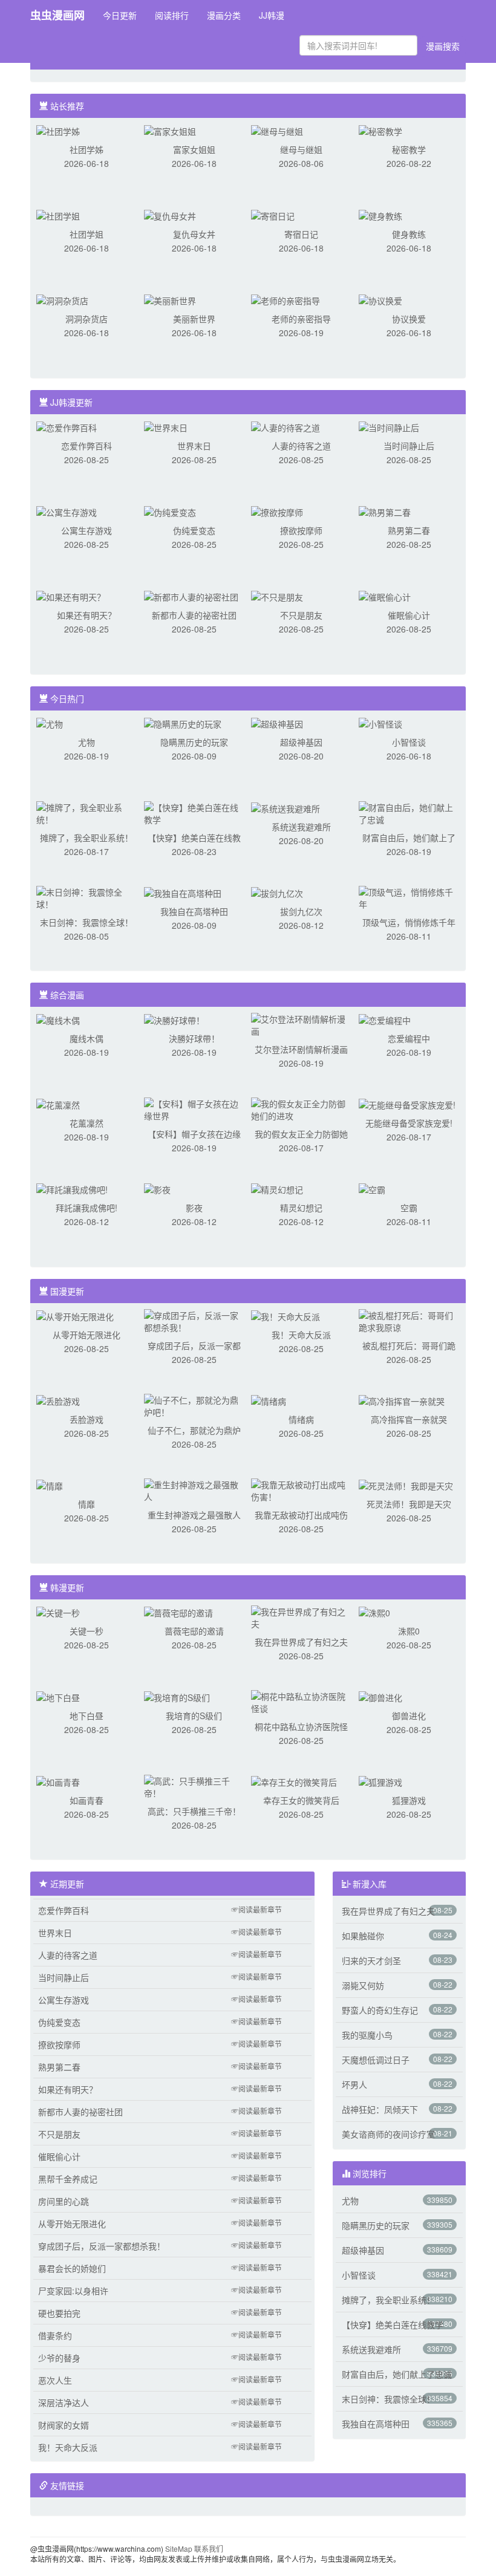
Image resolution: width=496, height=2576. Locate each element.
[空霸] (372, 1188)
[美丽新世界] (170, 299)
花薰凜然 (86, 1123)
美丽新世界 (194, 319)
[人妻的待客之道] (286, 426)
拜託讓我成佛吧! (86, 1208)
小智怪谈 (409, 742)
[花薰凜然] (58, 1104)
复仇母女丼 (194, 234)
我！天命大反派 (301, 1335)
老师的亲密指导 (301, 319)
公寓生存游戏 (86, 530)
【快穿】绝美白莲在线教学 (393, 2324)
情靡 (86, 1504)
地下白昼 (86, 1716)
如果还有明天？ (86, 615)
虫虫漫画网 (57, 15)
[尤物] (50, 723)
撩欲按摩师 (301, 530)
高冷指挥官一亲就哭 (409, 1419)
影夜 (194, 1208)
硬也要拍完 (59, 2313)
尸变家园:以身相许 (73, 2291)
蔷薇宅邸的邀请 (194, 1631)
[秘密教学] (380, 130)
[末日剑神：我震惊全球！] (86, 897)
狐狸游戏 (409, 1800)
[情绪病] (269, 1400)
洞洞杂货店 (86, 319)
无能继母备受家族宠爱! (409, 1123)
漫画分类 (224, 15)
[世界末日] (166, 426)
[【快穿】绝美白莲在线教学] (194, 812)
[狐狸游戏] (380, 1781)
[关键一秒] (58, 1612)
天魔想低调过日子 (376, 2060)
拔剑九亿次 (301, 911)
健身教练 (409, 234)
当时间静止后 (409, 446)
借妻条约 (55, 2335)
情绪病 (301, 1419)
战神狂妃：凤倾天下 (380, 2109)
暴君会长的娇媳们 (72, 2268)
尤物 (86, 742)
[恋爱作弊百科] (67, 426)
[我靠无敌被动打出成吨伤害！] (301, 1489)
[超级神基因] (277, 723)
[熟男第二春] (385, 511)
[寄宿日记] (273, 215)
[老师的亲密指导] (286, 299)
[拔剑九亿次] (277, 892)
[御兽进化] (380, 1696)
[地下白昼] (58, 1696)
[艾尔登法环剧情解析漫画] (301, 1024)
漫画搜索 (443, 46)
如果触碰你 (363, 1936)
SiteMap (179, 2548)
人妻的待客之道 (301, 446)
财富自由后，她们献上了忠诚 (397, 2374)
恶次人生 (55, 2380)
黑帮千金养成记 (68, 2179)
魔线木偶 (86, 1038)
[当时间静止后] (389, 426)
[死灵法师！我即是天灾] (406, 1485)
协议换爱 (409, 319)
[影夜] (157, 1188)
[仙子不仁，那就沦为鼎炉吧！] (194, 1405)
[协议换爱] (380, 299)
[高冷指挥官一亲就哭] (402, 1400)
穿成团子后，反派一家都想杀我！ (102, 2246)
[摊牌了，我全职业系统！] (86, 812)
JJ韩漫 (272, 15)
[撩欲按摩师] (277, 511)
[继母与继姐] (277, 130)
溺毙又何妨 (363, 1985)
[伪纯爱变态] (170, 511)
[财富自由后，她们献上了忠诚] (409, 812)
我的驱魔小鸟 (367, 2035)
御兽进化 (409, 1716)
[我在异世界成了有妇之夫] (301, 1616)
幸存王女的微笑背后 (301, 1800)
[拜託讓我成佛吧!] (72, 1188)
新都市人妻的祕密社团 (194, 615)
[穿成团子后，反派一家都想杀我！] (194, 1320)
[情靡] (50, 1485)
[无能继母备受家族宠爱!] (407, 1104)
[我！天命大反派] (286, 1315)
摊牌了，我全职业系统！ (86, 838)
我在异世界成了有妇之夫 (301, 1642)
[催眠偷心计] (385, 596)
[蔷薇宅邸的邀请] (178, 1612)
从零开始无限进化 (86, 1335)
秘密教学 (409, 149)
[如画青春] (58, 1781)
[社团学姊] (58, 130)
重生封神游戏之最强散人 (194, 1515)
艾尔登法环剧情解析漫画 (301, 1049)
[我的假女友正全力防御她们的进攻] (301, 1108)
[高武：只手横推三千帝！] (194, 1786)
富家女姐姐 (194, 149)
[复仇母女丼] (170, 215)
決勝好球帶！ (194, 1038)
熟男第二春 (409, 530)
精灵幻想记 (301, 1208)
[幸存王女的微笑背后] (294, 1781)
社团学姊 (86, 149)
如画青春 (86, 1800)
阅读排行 (172, 15)
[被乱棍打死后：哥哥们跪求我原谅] (409, 1320)
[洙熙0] (374, 1612)
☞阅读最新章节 (256, 1909)
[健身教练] (380, 215)
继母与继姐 (301, 149)
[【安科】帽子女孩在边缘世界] (194, 1108)
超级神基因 (301, 742)
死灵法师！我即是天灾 (409, 1504)
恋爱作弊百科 (86, 446)
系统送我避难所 (301, 827)
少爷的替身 (59, 2358)
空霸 (409, 1208)
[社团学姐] (58, 215)
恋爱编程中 (409, 1038)
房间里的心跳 (64, 2201)
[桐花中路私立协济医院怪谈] (301, 1701)
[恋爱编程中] (385, 1019)
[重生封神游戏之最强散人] (194, 1489)
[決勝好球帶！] (174, 1019)
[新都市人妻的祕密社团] (191, 596)
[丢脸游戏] (58, 1400)
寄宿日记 (301, 234)
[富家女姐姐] (170, 130)
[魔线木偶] (58, 1019)
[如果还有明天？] (71, 596)
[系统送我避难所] (286, 807)
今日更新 (120, 15)
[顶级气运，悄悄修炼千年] (409, 897)
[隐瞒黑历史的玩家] (183, 723)
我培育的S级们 (194, 1716)
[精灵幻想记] (277, 1188)
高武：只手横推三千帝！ (194, 1811)
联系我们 (209, 2548)
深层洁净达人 (64, 2402)
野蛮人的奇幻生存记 (380, 2010)
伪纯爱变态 (194, 530)
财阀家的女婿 (64, 2425)
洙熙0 (409, 1631)
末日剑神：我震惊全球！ (86, 922)
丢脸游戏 (86, 1419)
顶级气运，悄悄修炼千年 (409, 922)
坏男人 (354, 2084)
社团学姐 (86, 234)
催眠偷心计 (409, 615)
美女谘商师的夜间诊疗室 (388, 2134)
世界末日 (194, 446)
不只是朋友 (301, 615)
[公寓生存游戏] (67, 511)
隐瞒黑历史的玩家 (194, 742)
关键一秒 (86, 1631)
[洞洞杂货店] (62, 299)
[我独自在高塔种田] (183, 892)
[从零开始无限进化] (75, 1315)
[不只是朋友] (277, 596)
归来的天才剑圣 (371, 1960)
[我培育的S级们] (177, 1696)
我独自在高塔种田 (194, 911)
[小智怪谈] (380, 723)
